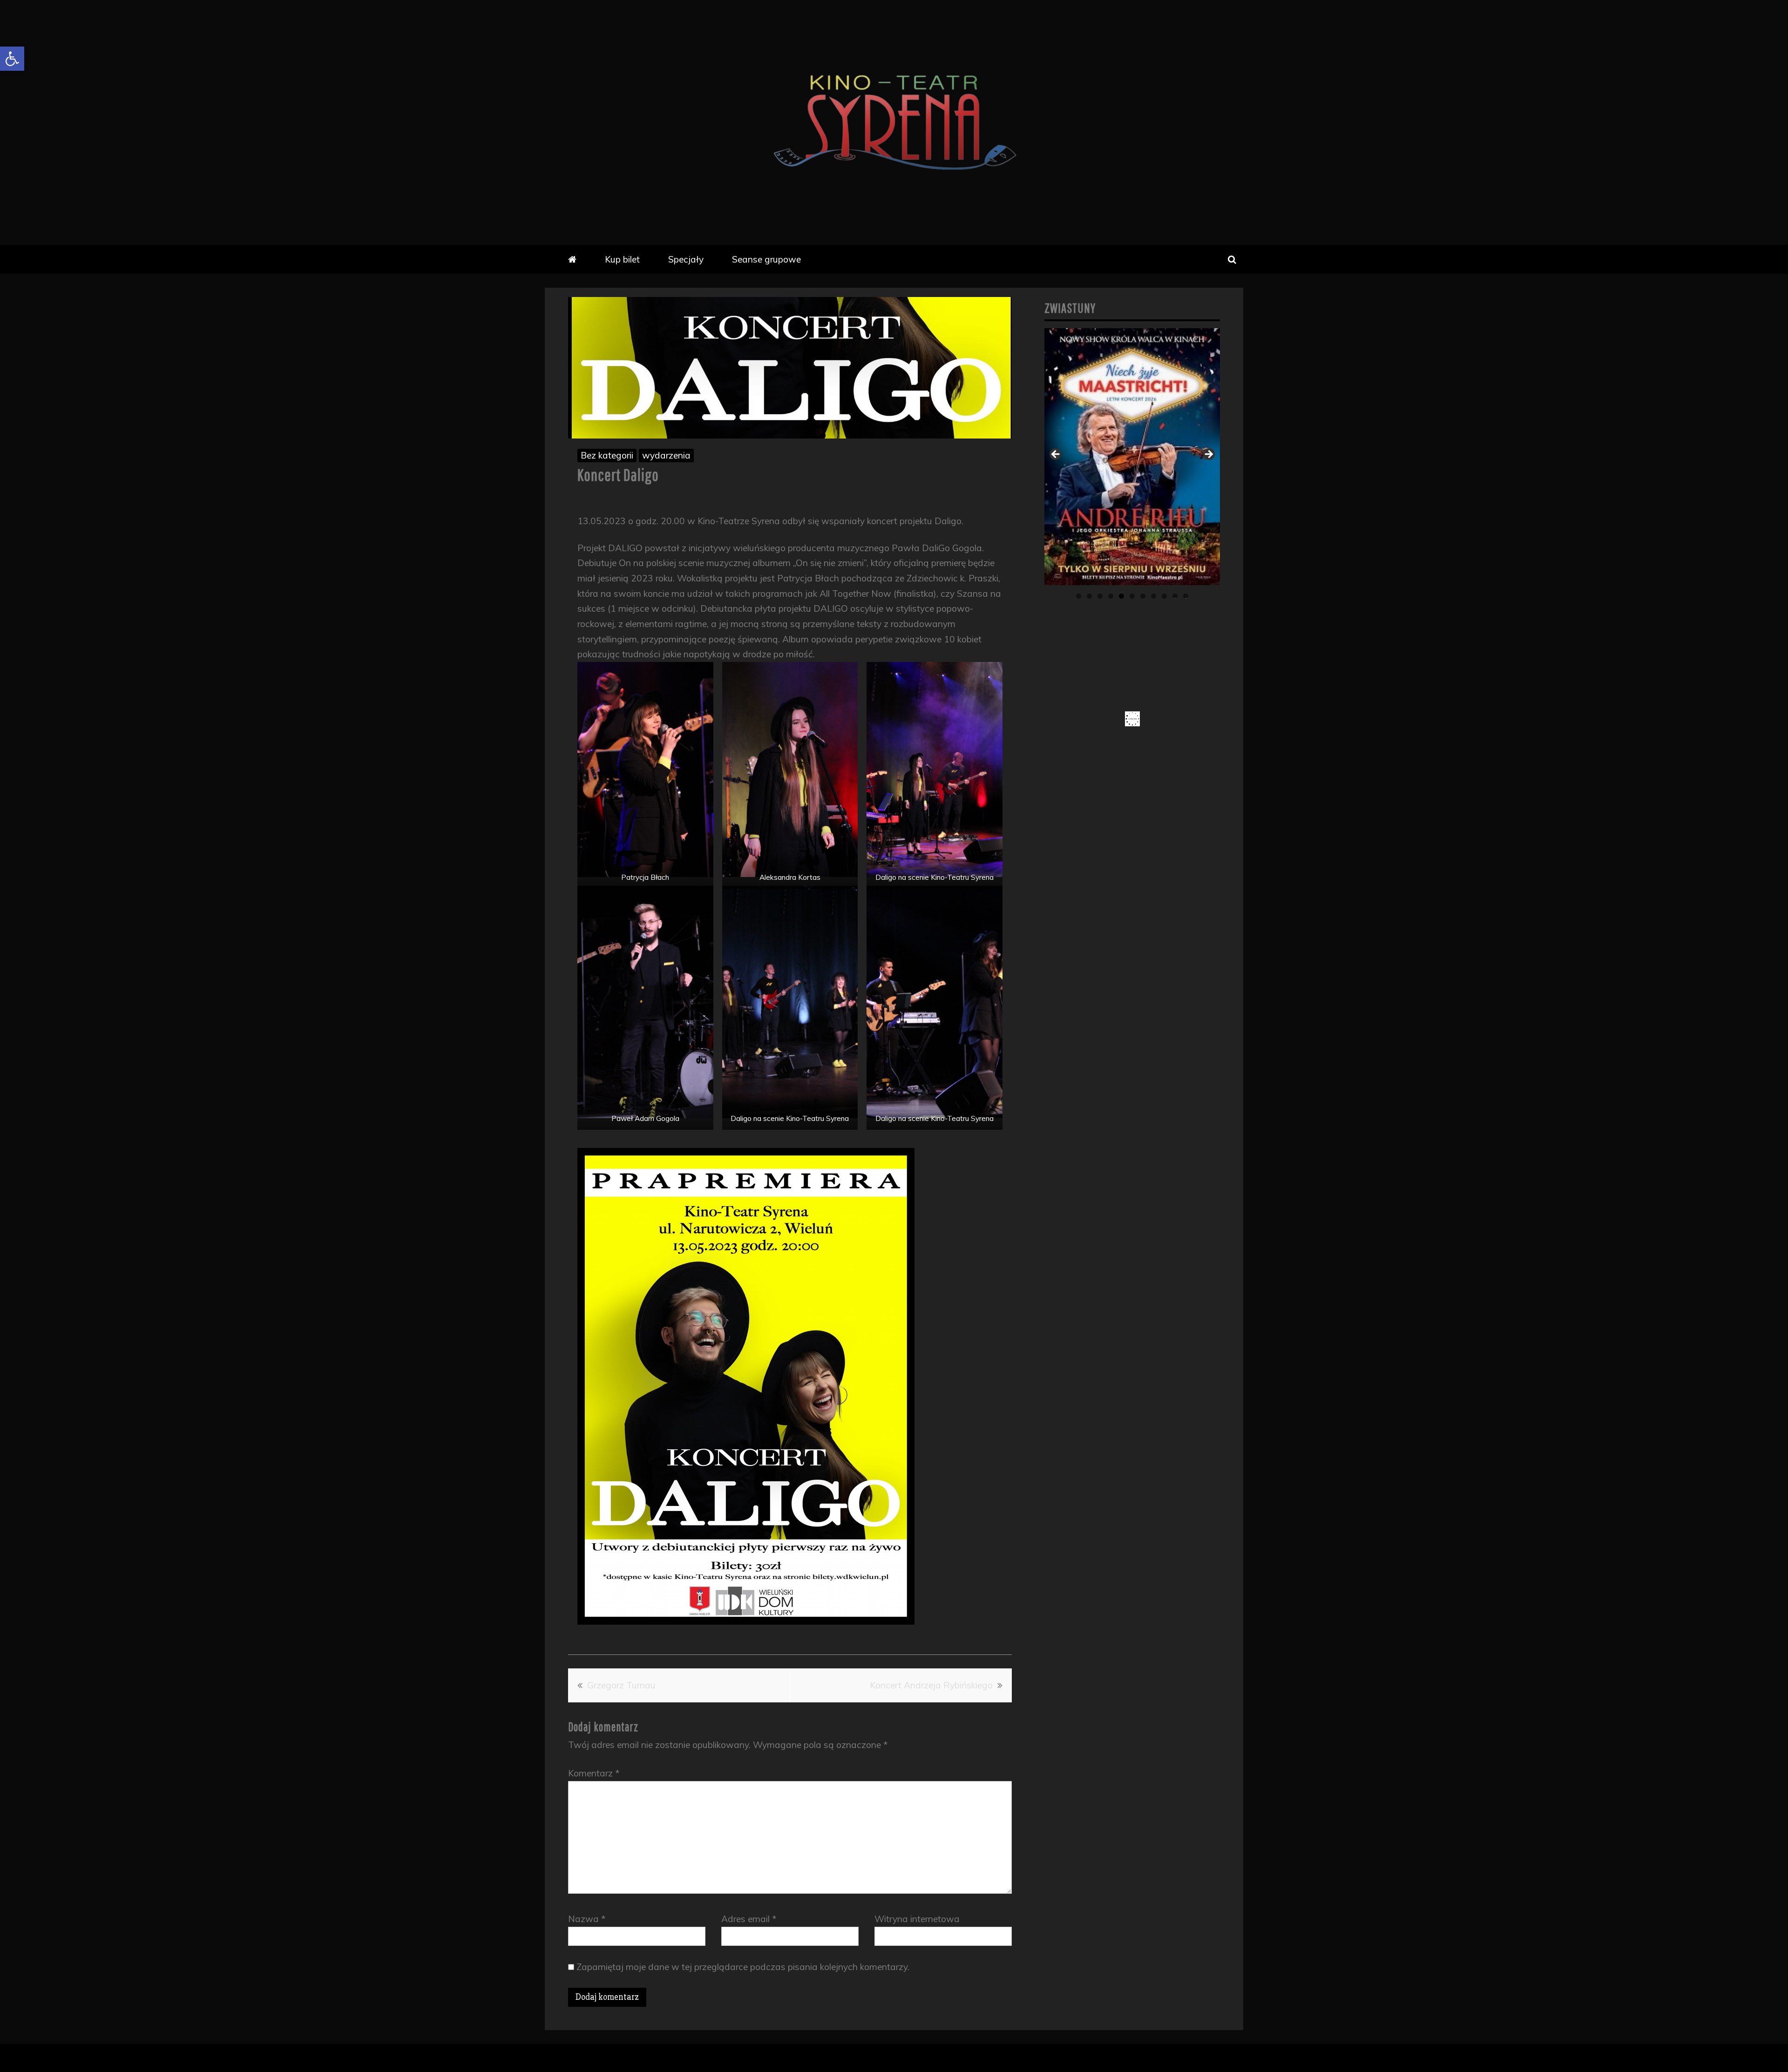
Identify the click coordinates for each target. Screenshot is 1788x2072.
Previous (1056, 455)
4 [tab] (1111, 596)
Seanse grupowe (766, 259)
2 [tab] (1089, 596)
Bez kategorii (607, 455)
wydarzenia (666, 455)
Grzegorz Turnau (621, 1685)
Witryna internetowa (917, 1919)
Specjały (686, 259)
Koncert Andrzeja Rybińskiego (931, 1685)
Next (1208, 455)
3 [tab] (1100, 596)
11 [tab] (1186, 596)
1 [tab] (1079, 596)
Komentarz (594, 1773)
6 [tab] (1132, 596)
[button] (12, 59)
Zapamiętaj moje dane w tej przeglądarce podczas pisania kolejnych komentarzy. (743, 1967)
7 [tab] (1143, 596)
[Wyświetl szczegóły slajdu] (1132, 457)
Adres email (749, 1919)
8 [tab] (1154, 596)
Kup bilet (622, 259)
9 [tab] (1164, 596)
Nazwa (587, 1919)
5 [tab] (1121, 596)
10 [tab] (1175, 596)
